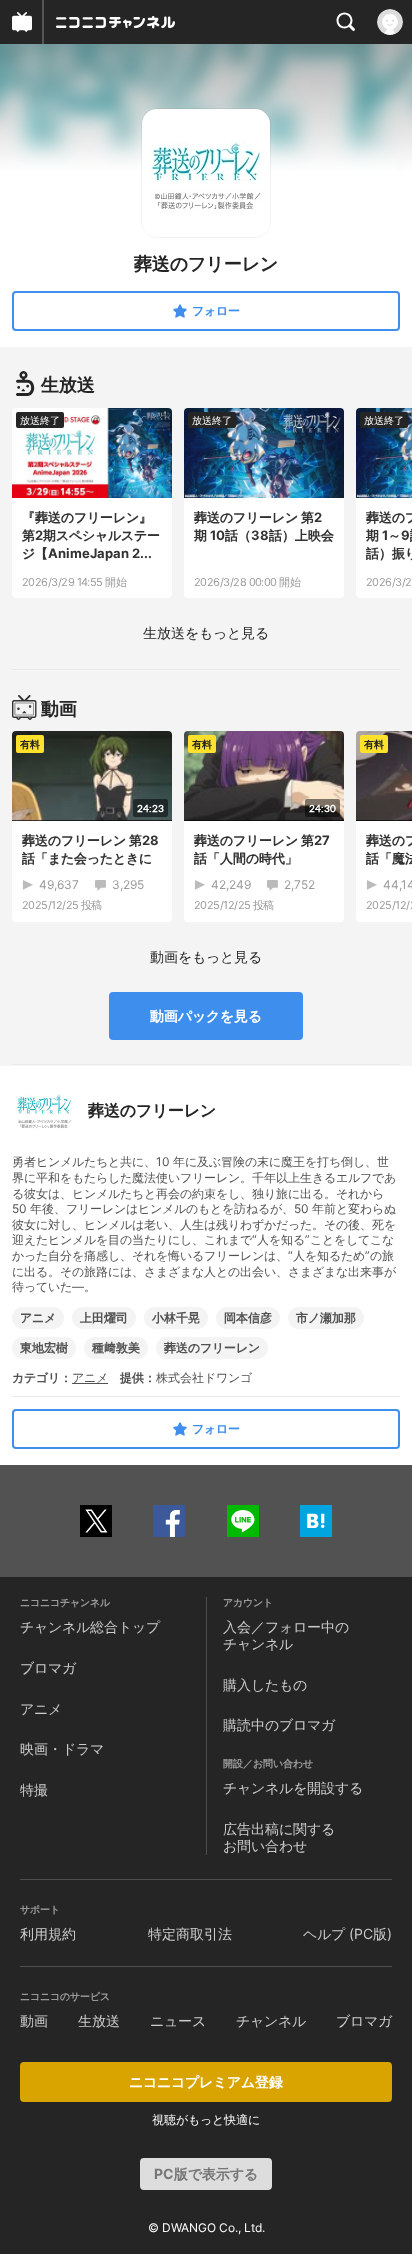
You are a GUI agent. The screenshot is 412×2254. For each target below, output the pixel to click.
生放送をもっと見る (206, 632)
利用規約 (48, 1933)
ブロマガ (48, 1667)
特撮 (34, 1789)
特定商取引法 (190, 1933)
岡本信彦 (248, 1317)
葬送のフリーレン (212, 1347)
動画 (34, 2020)
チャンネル (271, 2020)
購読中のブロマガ (279, 1724)
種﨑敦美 (116, 1347)
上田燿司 (104, 1317)
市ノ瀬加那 (326, 1317)
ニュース (178, 2020)
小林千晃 (176, 1317)
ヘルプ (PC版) (347, 1933)
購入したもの (265, 1684)
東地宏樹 (44, 1347)
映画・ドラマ (62, 1748)
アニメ (38, 1317)
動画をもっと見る (206, 956)
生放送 (99, 2020)
